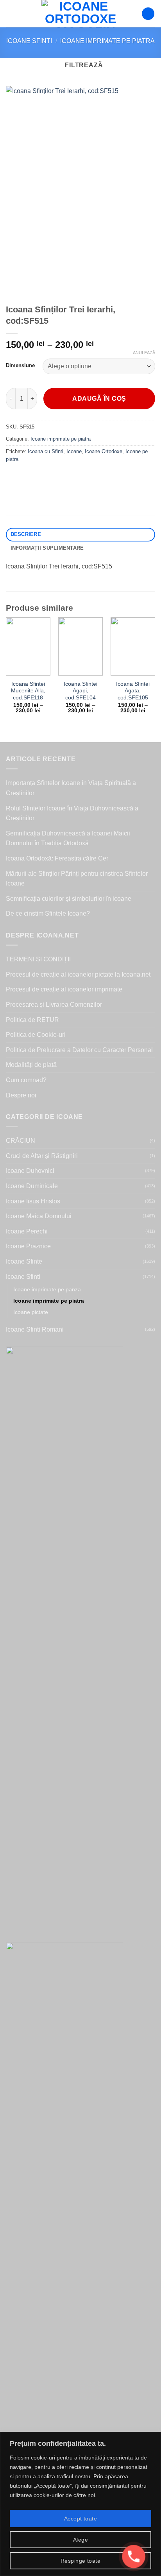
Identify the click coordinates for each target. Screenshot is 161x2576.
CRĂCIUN (21, 1141)
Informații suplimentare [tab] (47, 548)
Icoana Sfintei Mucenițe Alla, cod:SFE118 (28, 691)
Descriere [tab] (26, 534)
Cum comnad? (26, 1080)
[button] (11, 13)
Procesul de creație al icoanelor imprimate (64, 989)
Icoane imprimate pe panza (47, 1289)
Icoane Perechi (27, 1231)
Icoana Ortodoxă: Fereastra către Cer (57, 858)
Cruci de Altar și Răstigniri (42, 1156)
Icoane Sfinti (29, 41)
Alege (80, 2540)
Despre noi (21, 1095)
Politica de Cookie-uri (36, 1035)
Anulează (144, 353)
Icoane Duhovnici (30, 1171)
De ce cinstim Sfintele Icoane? (48, 913)
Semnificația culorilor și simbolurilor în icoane (69, 899)
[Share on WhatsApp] (13, 477)
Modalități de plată (31, 1065)
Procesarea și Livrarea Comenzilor (54, 1005)
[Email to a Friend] (55, 477)
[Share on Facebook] (27, 477)
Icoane (74, 451)
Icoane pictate (31, 1312)
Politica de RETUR (32, 1020)
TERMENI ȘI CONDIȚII (38, 959)
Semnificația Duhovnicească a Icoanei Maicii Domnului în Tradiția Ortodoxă (68, 838)
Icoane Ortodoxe (104, 451)
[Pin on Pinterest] (69, 477)
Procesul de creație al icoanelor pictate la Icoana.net (78, 974)
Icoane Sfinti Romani (35, 1329)
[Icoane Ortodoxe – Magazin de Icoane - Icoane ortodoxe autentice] (80, 14)
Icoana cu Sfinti (46, 451)
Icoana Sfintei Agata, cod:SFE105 (133, 691)
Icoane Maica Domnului (39, 1216)
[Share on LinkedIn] (83, 477)
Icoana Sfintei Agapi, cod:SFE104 (80, 691)
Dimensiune (20, 366)
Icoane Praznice (28, 1246)
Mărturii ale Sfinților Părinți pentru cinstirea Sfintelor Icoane (77, 879)
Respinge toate (80, 2561)
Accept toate (80, 2519)
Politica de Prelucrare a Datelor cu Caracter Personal (79, 1050)
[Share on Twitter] (41, 477)
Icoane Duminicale (32, 1186)
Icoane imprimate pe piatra (107, 41)
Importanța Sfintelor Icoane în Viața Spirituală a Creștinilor (71, 788)
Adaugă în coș (99, 399)
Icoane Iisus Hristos (33, 1201)
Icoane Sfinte (24, 1261)
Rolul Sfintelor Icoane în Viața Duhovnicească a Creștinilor (72, 813)
